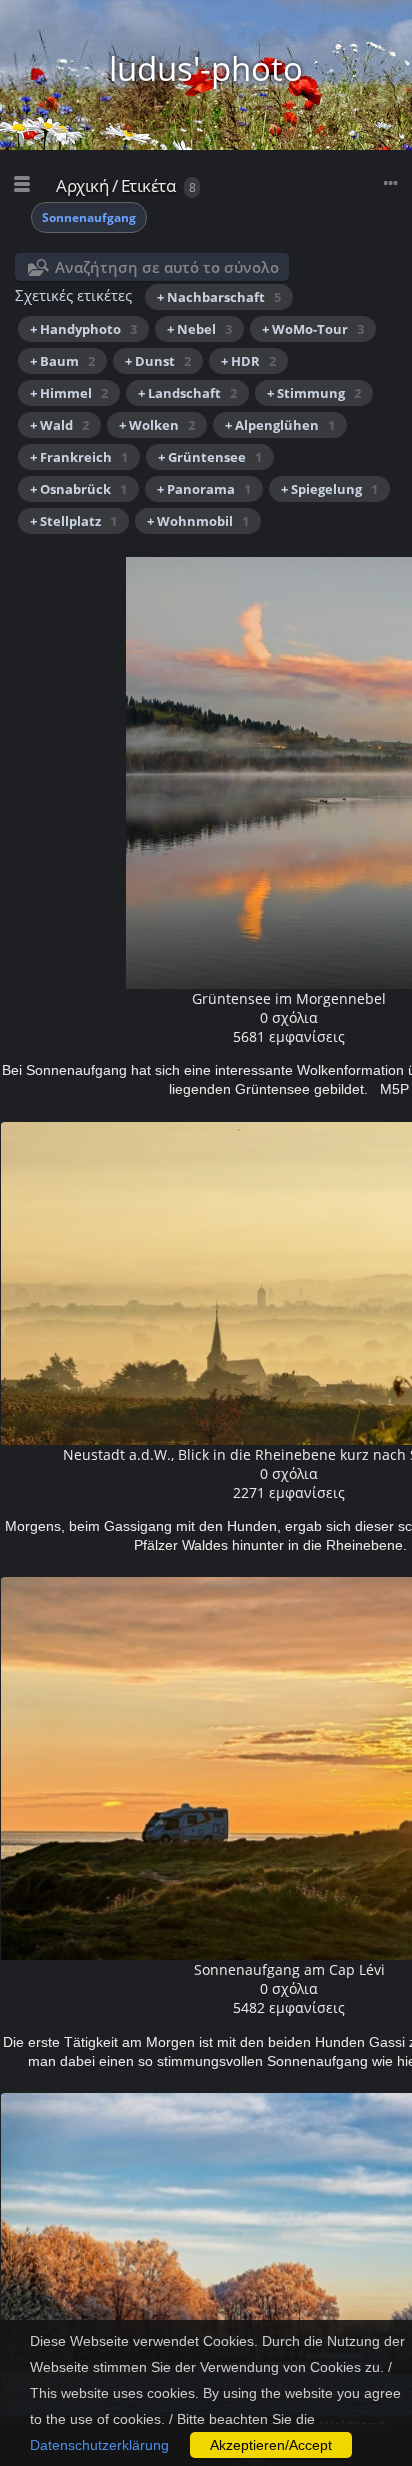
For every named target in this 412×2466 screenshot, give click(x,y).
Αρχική (82, 185)
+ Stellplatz (73, 521)
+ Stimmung (314, 393)
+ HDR (248, 361)
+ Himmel (69, 393)
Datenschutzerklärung (99, 2445)
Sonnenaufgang (89, 217)
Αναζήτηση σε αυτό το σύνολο (167, 267)
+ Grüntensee (210, 457)
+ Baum (62, 361)
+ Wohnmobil (198, 521)
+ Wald (59, 425)
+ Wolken (157, 425)
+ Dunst (158, 361)
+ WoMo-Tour (313, 329)
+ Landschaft (187, 393)
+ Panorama (204, 489)
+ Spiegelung (329, 489)
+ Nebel (199, 329)
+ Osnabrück (78, 489)
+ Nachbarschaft (219, 297)
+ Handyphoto (83, 329)
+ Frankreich (79, 457)
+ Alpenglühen (280, 425)
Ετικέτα (148, 185)
